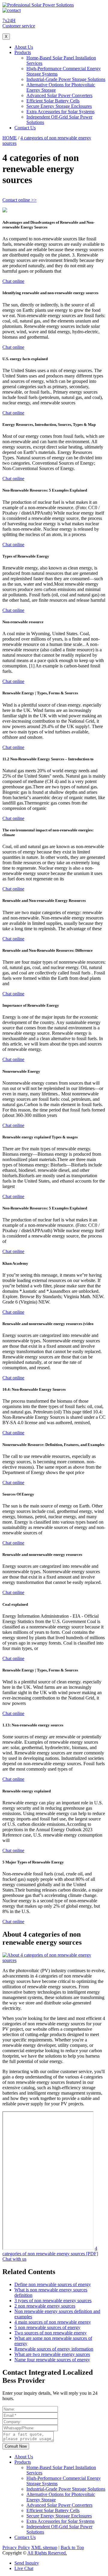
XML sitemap (44, 2547)
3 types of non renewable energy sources (53, 2301)
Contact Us (25, 128)
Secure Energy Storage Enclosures (59, 106)
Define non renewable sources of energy (53, 2284)
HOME (10, 138)
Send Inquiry (27, 2563)
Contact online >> (19, 200)
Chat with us (14, 2259)
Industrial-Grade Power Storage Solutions (66, 79)
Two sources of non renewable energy (51, 2333)
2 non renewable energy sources (45, 2306)
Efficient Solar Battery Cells (53, 101)
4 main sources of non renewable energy (53, 2322)
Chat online (13, 281)
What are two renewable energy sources (52, 2354)
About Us (24, 47)
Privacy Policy (16, 2547)
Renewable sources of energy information (54, 2349)
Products (23, 52)
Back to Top (72, 2547)
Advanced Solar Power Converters (59, 95)
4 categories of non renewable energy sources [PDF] (50, 2251)
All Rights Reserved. (47, 2553)
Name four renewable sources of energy (52, 2360)
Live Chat (24, 2568)
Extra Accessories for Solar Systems (60, 112)
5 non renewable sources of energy (47, 2327)
